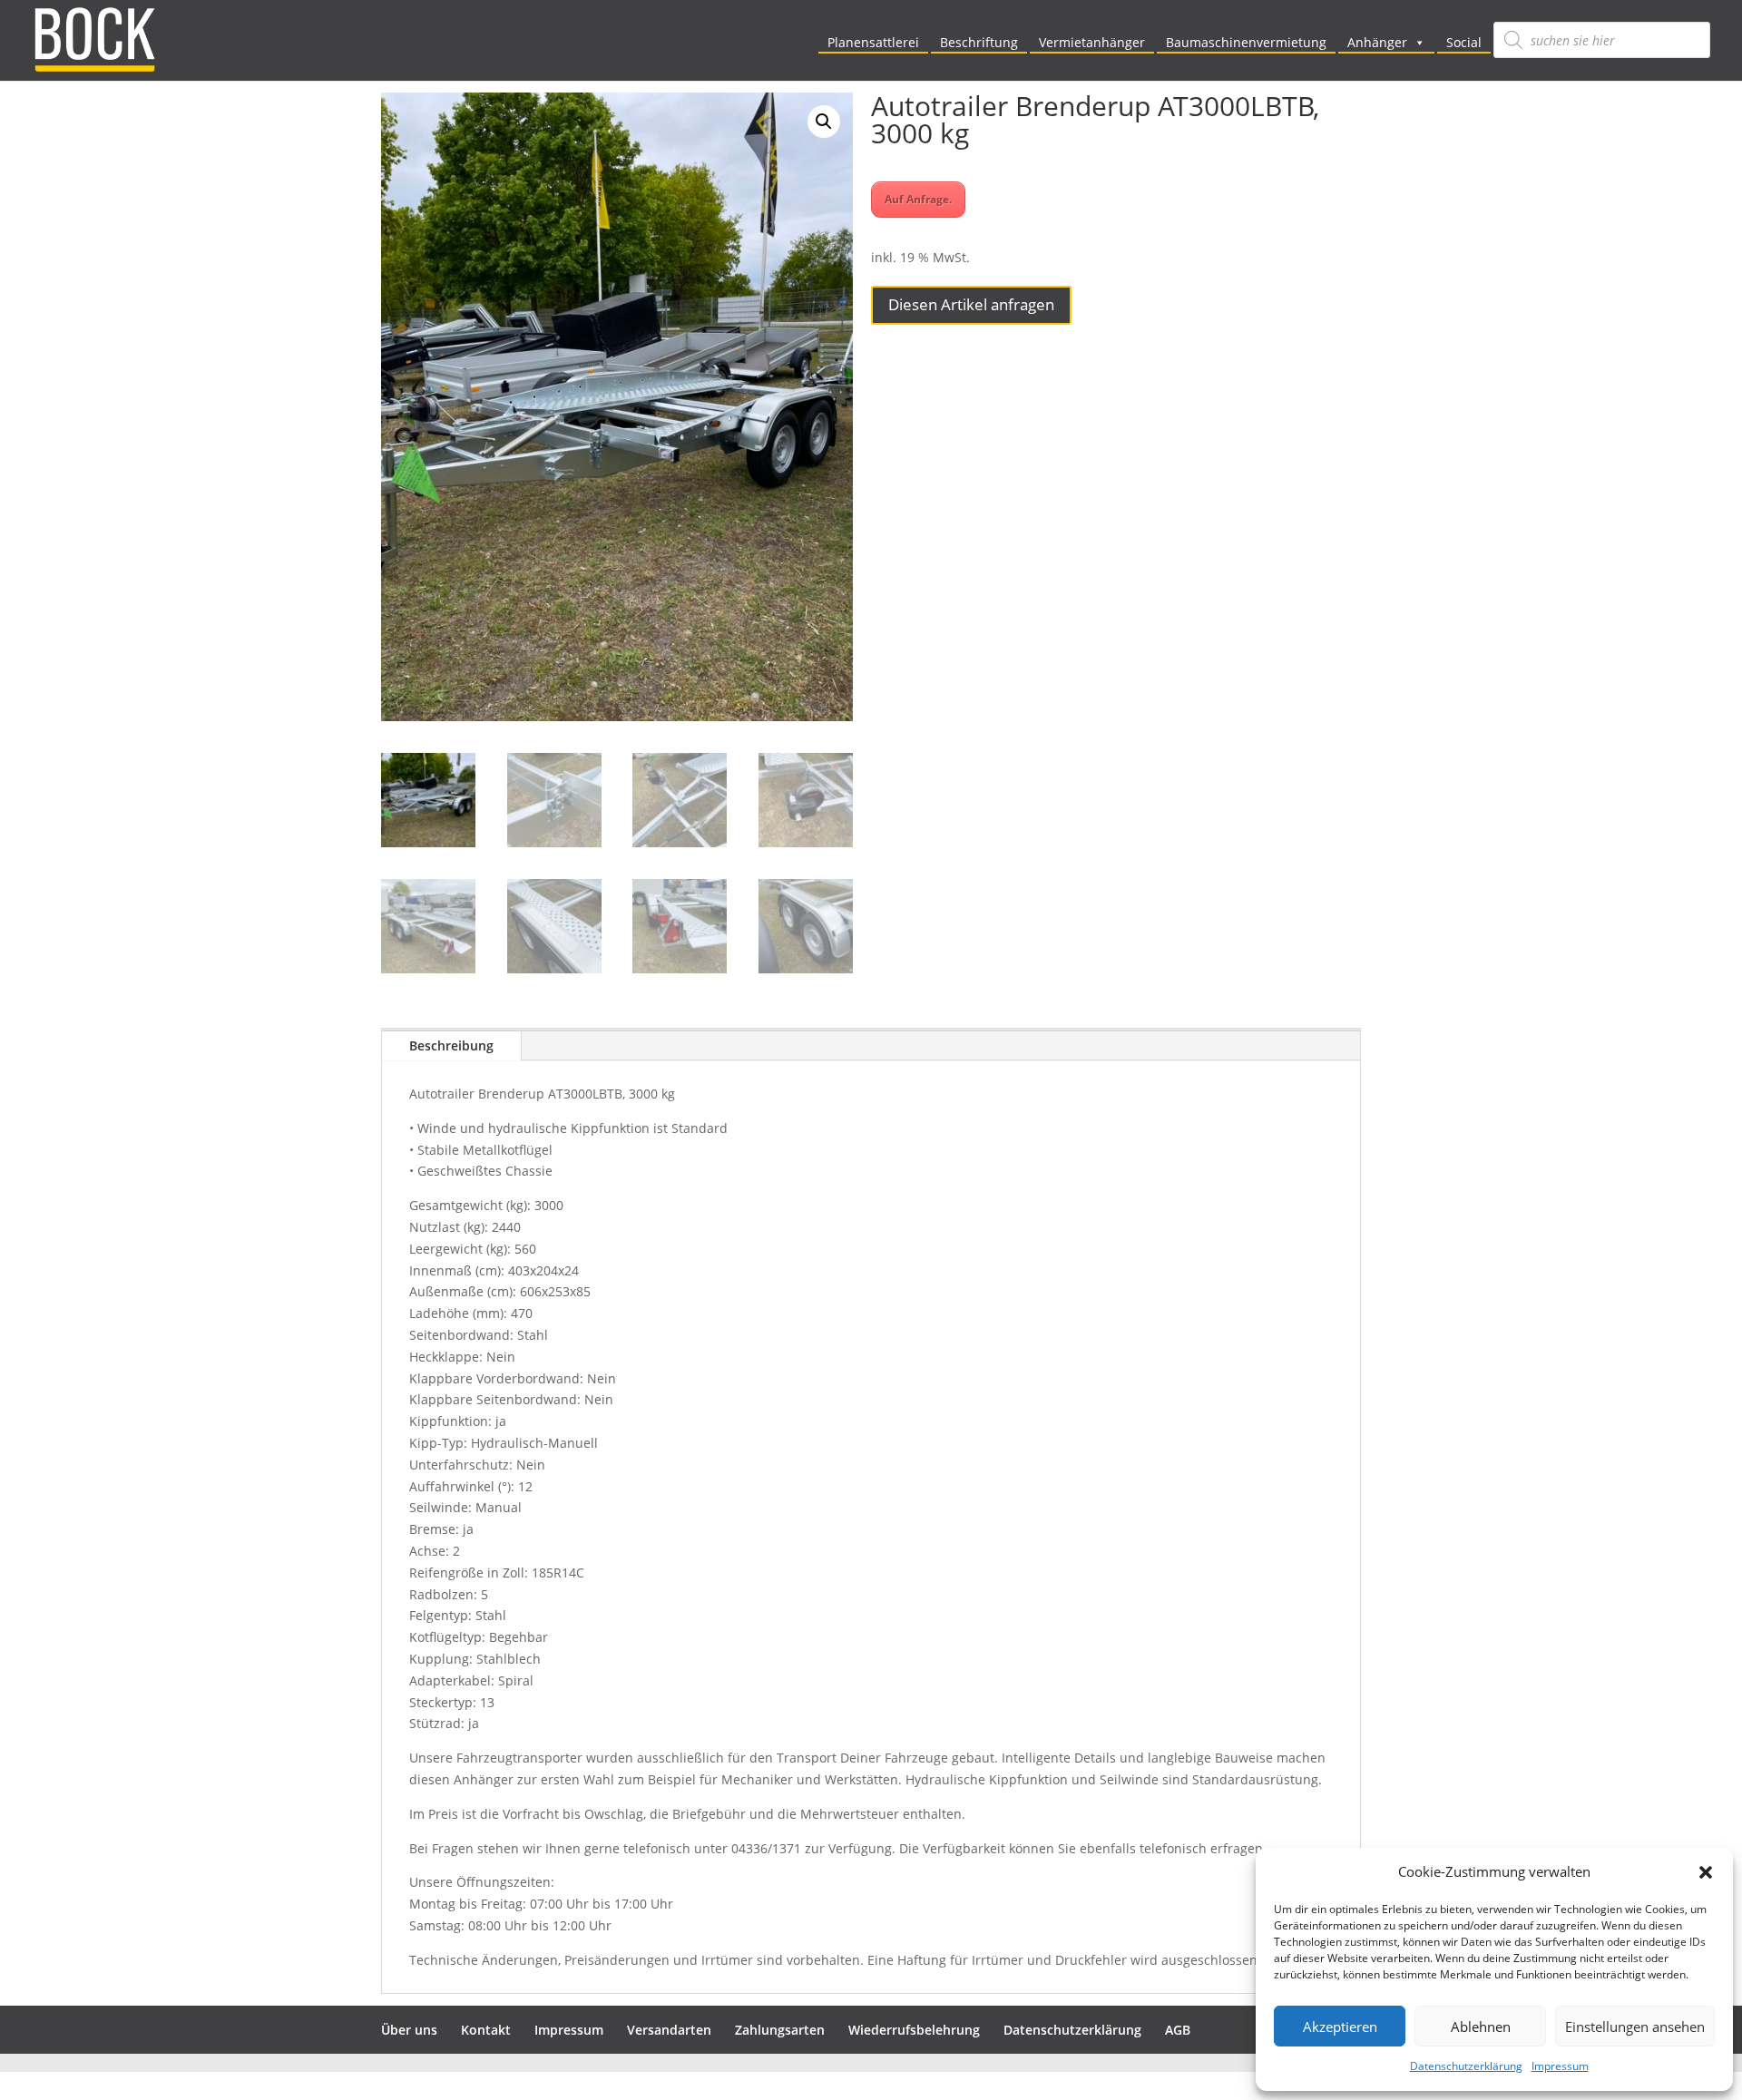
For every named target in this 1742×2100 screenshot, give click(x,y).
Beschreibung (451, 1045)
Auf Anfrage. (918, 199)
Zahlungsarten (780, 2030)
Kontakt (486, 2030)
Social (1464, 42)
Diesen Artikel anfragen (971, 304)
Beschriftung (979, 42)
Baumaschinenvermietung (1246, 42)
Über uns (409, 2030)
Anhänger (1377, 42)
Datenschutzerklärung (1466, 2066)
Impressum (1560, 2066)
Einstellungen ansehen (1635, 2027)
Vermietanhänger (1092, 42)
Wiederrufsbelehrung (914, 2030)
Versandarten (669, 2030)
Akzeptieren (1340, 2027)
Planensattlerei (873, 42)
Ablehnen (1481, 2027)
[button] (1706, 1872)
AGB (1178, 2030)
